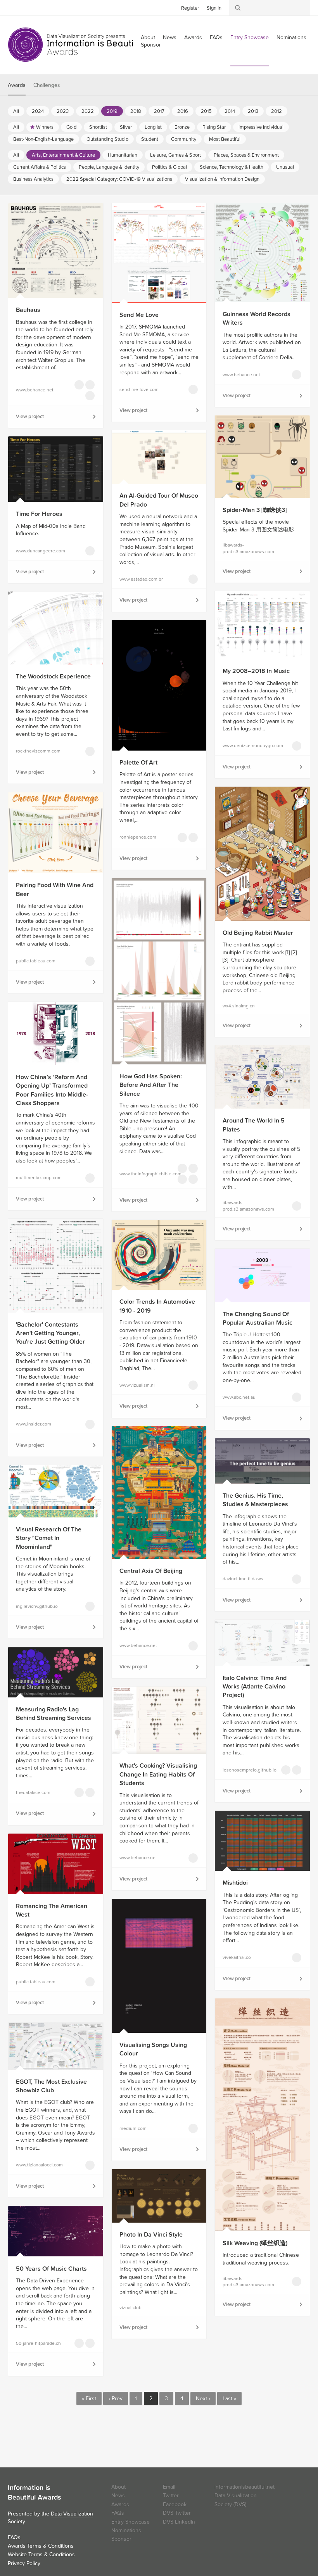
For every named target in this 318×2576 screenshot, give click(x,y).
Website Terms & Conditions (41, 2554)
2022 (88, 111)
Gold (71, 127)
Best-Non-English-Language (43, 139)
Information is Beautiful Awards (77, 45)
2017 (159, 111)
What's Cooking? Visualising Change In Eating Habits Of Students (158, 1774)
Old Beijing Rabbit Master (258, 933)
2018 (136, 111)
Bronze (182, 127)
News (170, 37)
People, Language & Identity (109, 167)
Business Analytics (33, 179)
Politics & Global (169, 167)
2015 (206, 111)
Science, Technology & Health (232, 167)
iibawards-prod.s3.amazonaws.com (246, 548)
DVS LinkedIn (179, 2522)
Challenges (47, 85)
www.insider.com (34, 1424)
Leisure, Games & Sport (175, 155)
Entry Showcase (250, 37)
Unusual (285, 167)
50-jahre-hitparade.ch (38, 2343)
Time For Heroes (39, 514)
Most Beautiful (225, 139)
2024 (38, 111)
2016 (183, 111)
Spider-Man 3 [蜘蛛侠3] (255, 510)
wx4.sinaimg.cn (239, 1006)
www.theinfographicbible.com (143, 1174)
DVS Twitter (177, 2513)
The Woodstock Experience (53, 676)
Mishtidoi (235, 1883)
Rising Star (214, 127)
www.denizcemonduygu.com (246, 746)
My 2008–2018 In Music (256, 671)
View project (30, 417)
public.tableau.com (36, 961)
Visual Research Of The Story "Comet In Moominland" (49, 1538)
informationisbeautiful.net (245, 2487)
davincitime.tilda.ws (243, 1579)
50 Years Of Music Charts (51, 2269)
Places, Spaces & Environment (246, 155)
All (16, 111)
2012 (277, 111)
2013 (253, 111)
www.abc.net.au (239, 1397)
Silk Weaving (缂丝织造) (255, 2243)
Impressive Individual (261, 127)
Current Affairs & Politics (40, 167)
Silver (126, 127)
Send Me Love (139, 315)
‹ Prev (116, 2399)
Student (150, 139)
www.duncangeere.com (40, 551)
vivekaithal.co (237, 1957)
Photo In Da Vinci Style (151, 2235)
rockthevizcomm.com (38, 751)
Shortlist (98, 127)
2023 (63, 111)
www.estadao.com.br (141, 579)
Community (184, 139)
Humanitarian (123, 155)
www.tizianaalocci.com (39, 2165)
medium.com (133, 2128)
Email (169, 2487)
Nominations (291, 37)
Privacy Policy (24, 2563)
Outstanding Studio (107, 139)
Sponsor (151, 45)
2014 (230, 111)
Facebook (25, 7)
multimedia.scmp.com (39, 1178)
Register (190, 8)
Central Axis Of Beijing (151, 1571)
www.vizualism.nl (137, 1385)
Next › (203, 2399)
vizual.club (130, 2308)
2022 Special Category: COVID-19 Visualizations (119, 179)
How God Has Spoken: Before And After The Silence (151, 1085)
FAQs (216, 37)
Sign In (214, 8)
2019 (112, 111)
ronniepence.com (138, 837)
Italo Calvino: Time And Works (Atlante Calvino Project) (255, 1687)
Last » (229, 2399)
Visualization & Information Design (222, 179)
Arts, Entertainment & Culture (63, 155)
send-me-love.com (139, 389)
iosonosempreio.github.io (246, 1770)
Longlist (153, 127)
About (118, 2487)
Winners (45, 127)
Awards (193, 37)
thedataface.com (33, 1792)
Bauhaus (28, 310)
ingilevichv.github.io (37, 1606)
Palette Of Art (138, 763)
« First (89, 2399)
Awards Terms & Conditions (41, 2546)
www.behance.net (35, 390)
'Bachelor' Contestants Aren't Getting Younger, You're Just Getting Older (50, 1333)
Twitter (14, 7)
